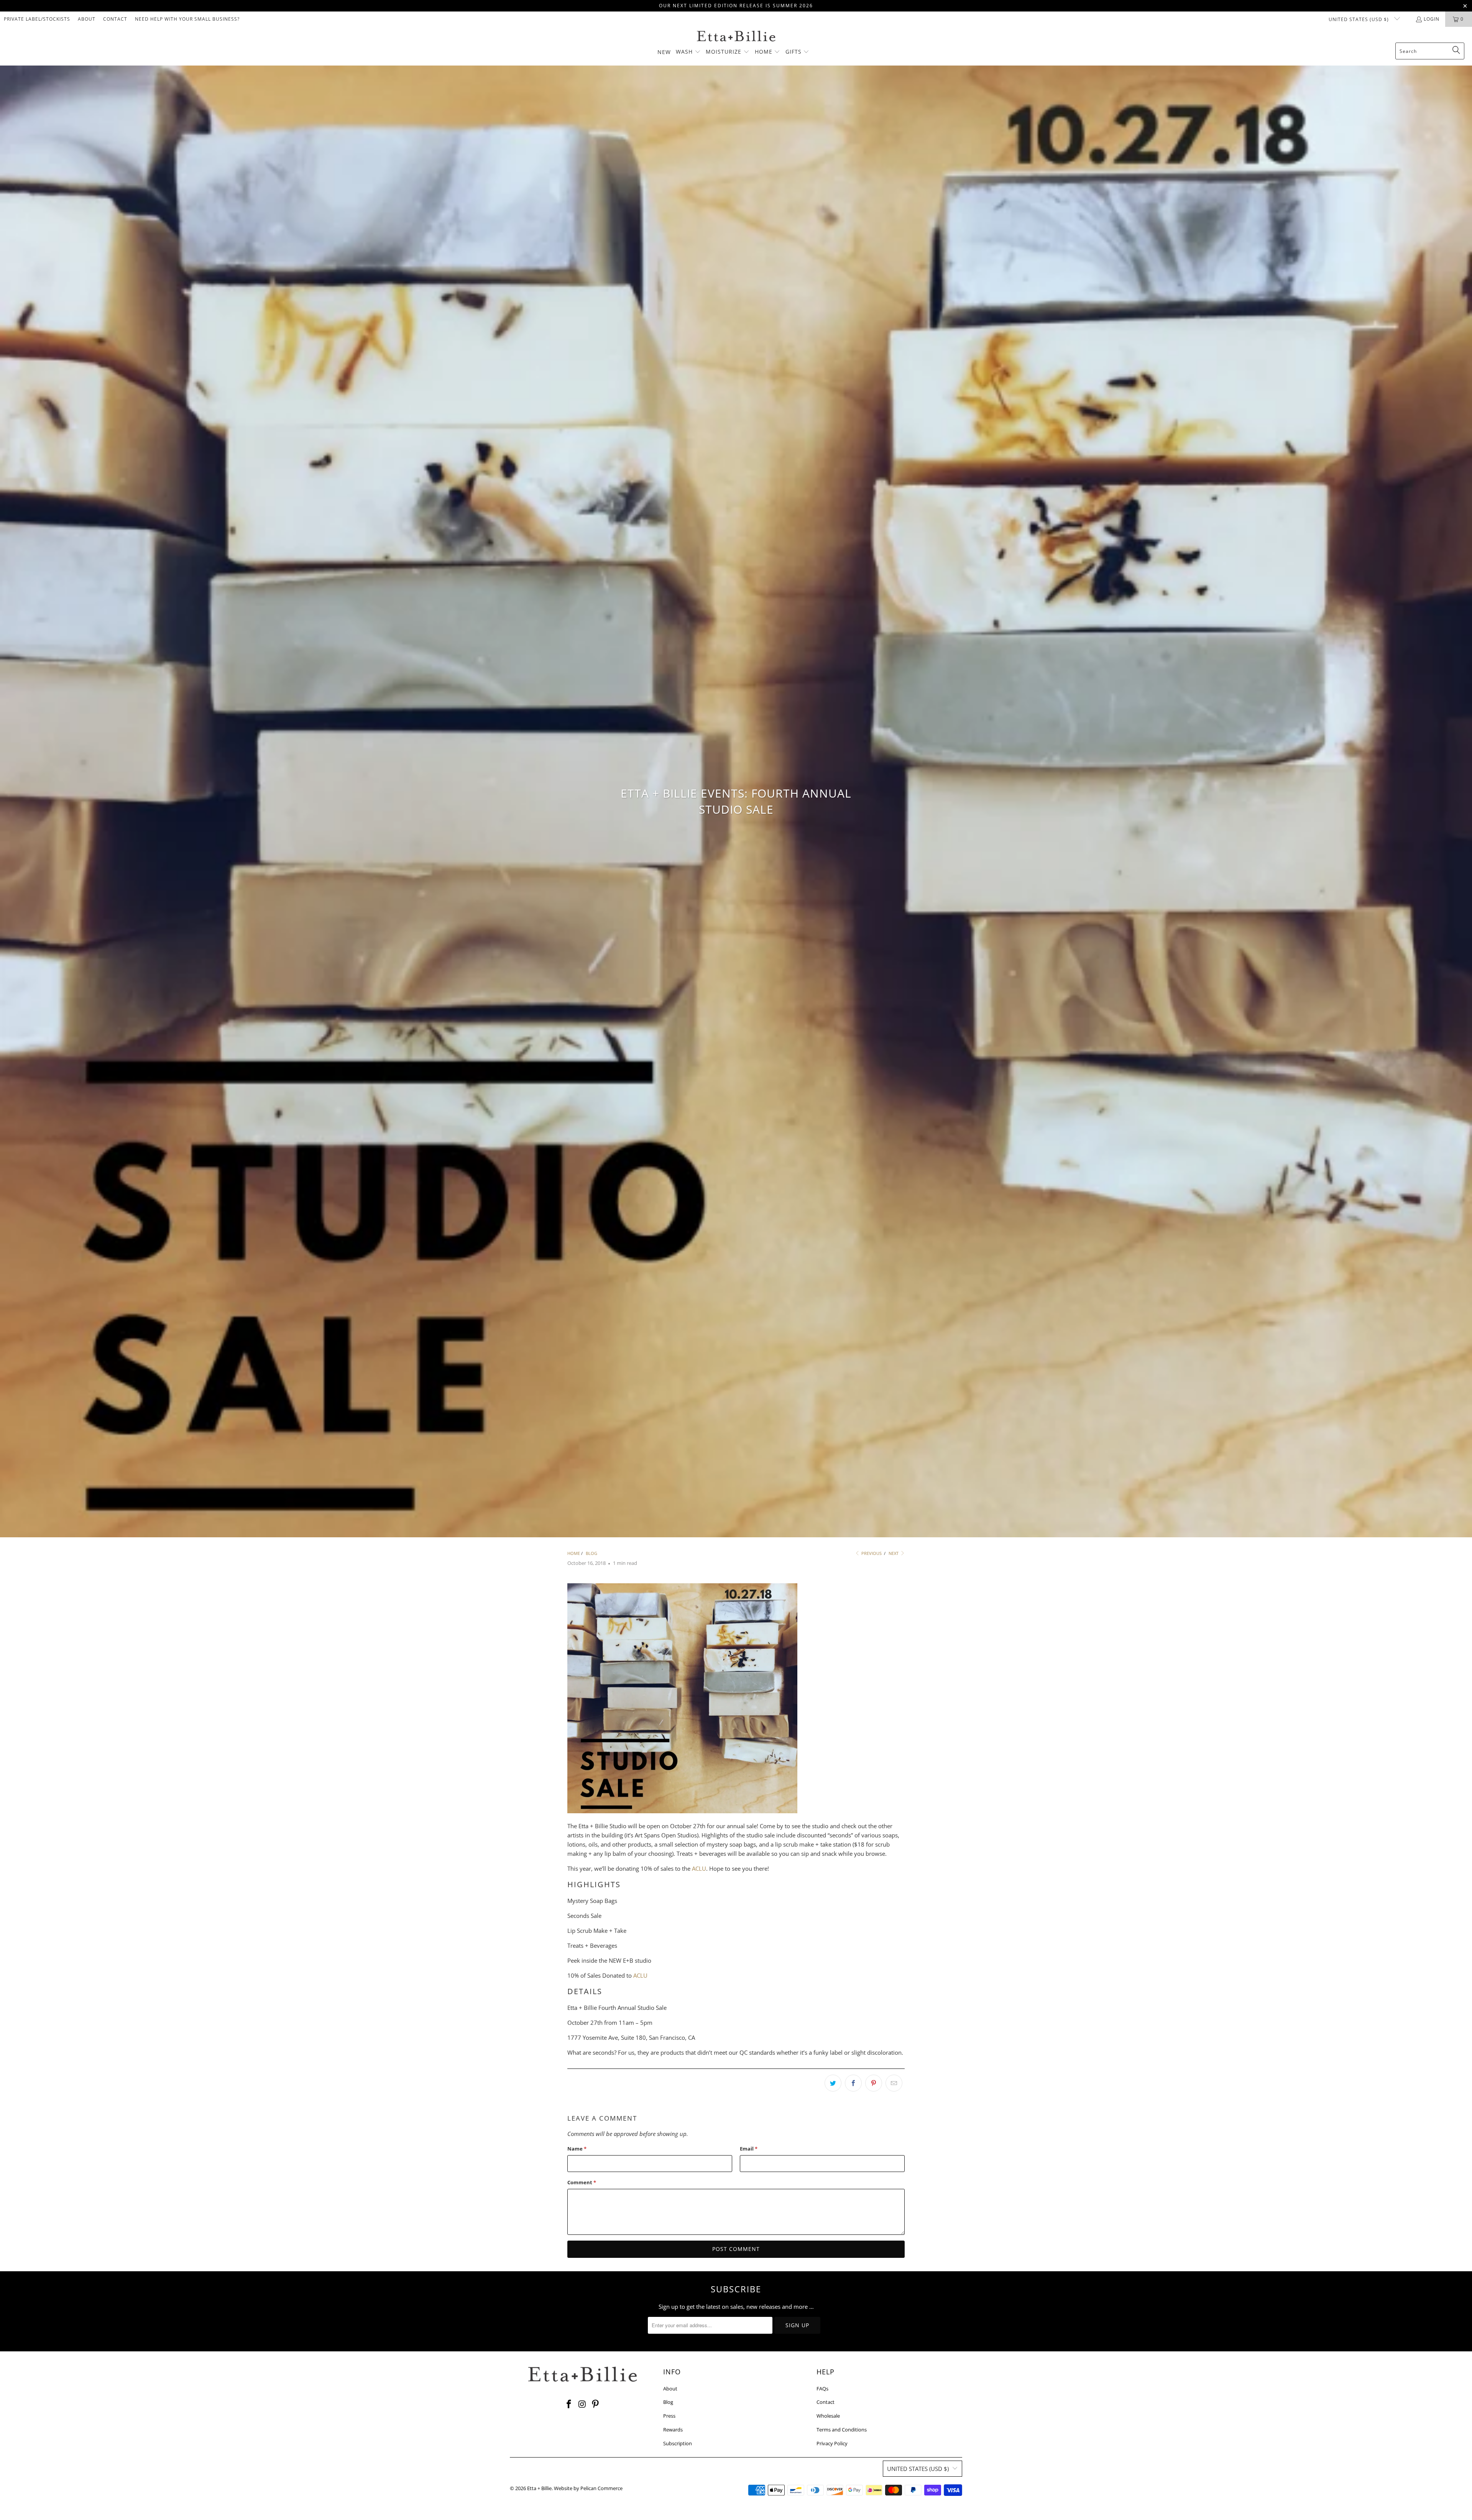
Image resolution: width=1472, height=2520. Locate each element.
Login (1432, 19)
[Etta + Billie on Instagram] (582, 2404)
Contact (115, 19)
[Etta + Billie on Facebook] (569, 2404)
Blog (668, 2402)
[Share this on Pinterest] (874, 2083)
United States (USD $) (1359, 19)
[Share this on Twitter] (833, 2083)
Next (894, 1553)
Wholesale (828, 2416)
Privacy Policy (832, 2443)
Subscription (678, 2443)
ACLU (699, 1868)
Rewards (673, 2430)
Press (669, 2416)
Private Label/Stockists (37, 19)
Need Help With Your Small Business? (187, 19)
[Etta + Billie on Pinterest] (596, 2404)
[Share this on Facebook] (853, 2083)
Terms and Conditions (842, 2430)
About (87, 19)
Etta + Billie (539, 2488)
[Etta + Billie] (736, 37)
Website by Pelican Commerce (588, 2488)
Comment (582, 2182)
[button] (688, 52)
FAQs (822, 2389)
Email (749, 2149)
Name (577, 2149)
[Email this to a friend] (894, 2083)
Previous (871, 1553)
